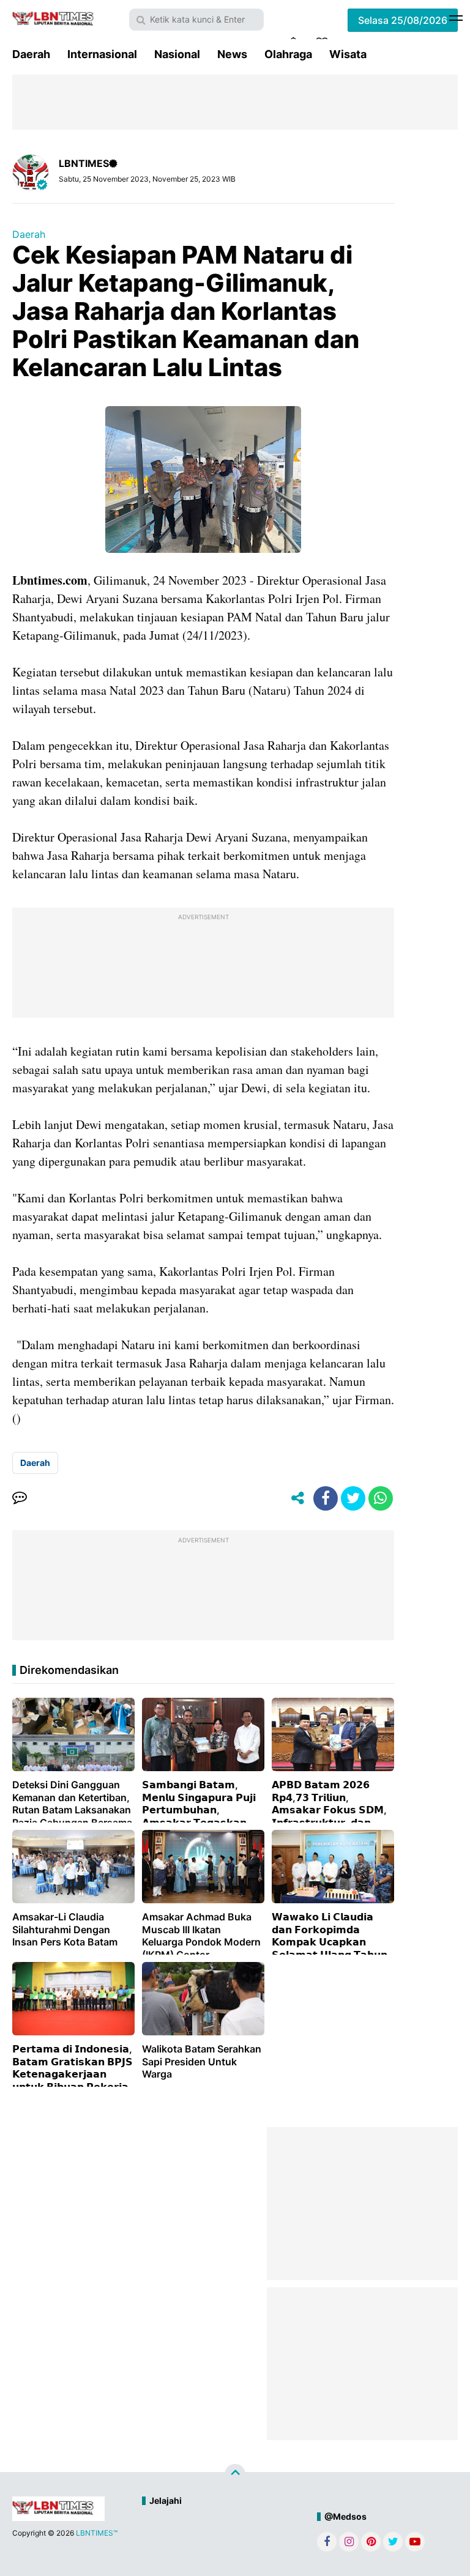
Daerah (31, 54)
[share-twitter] (353, 1498)
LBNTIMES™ (97, 2533)
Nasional (177, 54)
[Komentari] (20, 1498)
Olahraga (288, 54)
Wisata (348, 54)
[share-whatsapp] (381, 1498)
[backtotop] (235, 2474)
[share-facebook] (326, 1498)
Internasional (102, 54)
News (232, 54)
